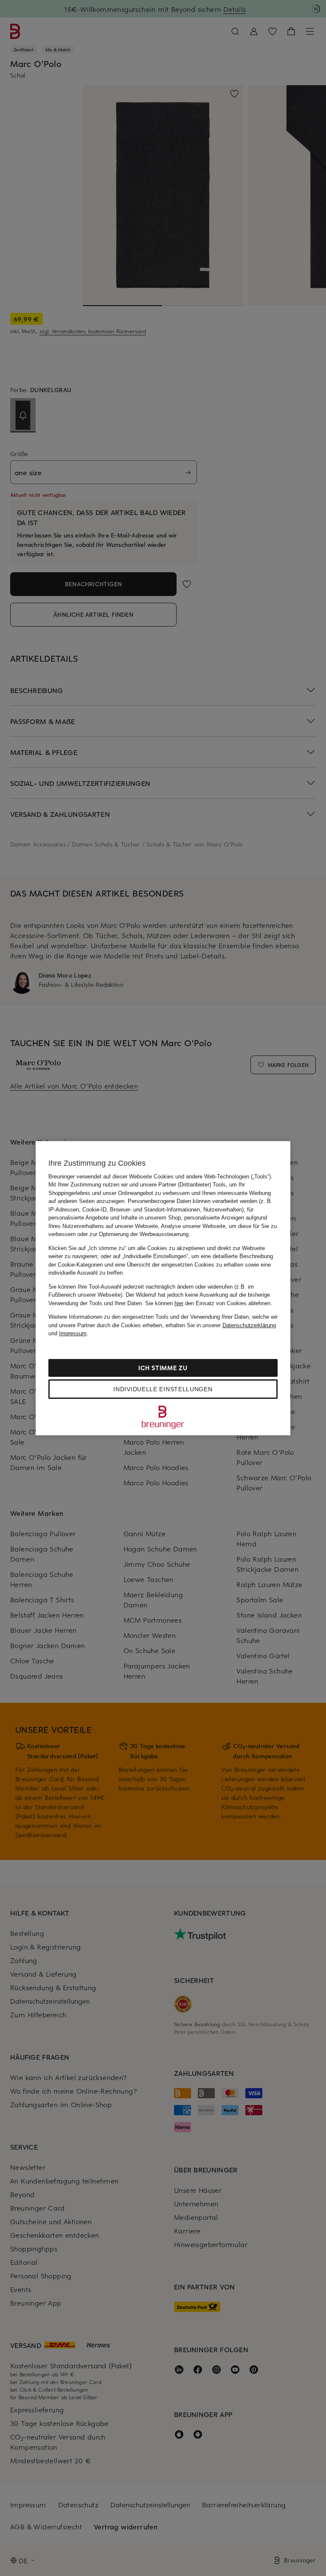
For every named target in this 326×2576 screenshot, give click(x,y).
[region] (163, 1288)
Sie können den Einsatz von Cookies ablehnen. (209, 1303)
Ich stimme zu (163, 1368)
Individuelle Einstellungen (163, 1389)
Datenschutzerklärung (249, 1325)
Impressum (73, 1333)
